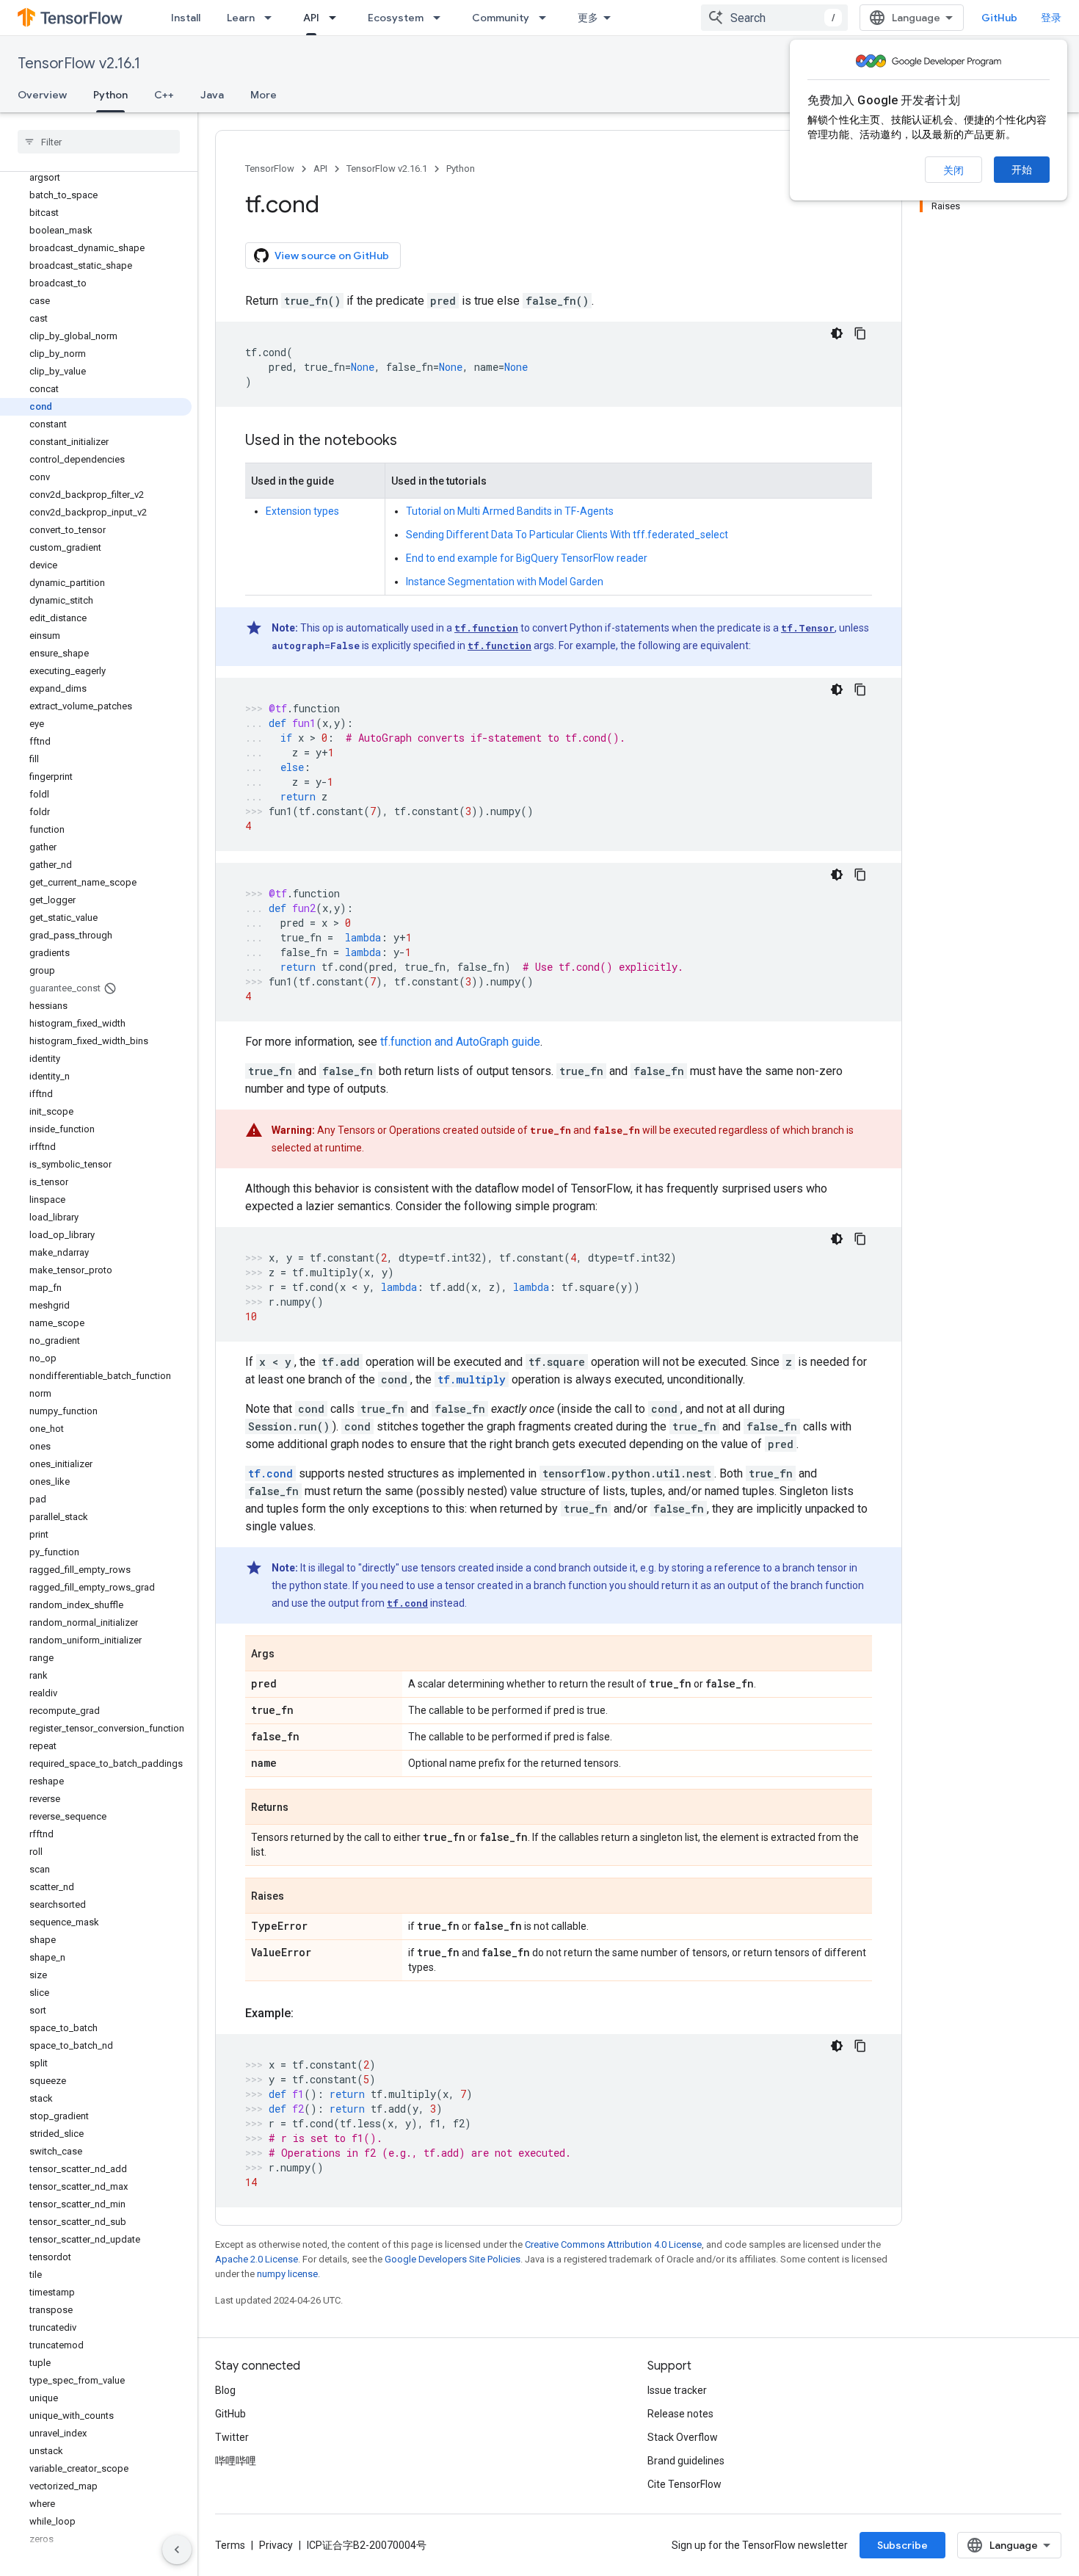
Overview (42, 95)
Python (110, 95)
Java (212, 95)
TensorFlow (270, 169)
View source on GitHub (332, 256)
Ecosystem (396, 18)
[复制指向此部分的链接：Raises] (299, 1897)
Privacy (276, 2545)
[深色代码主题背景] (837, 333)
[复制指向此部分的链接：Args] (289, 1654)
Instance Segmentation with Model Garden (505, 582)
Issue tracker (677, 2390)
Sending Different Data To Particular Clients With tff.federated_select (567, 535)
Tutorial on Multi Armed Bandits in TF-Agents (510, 511)
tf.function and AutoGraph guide (460, 1042)
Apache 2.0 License (257, 2259)
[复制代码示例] (860, 333)
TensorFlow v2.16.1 (79, 64)
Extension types (302, 511)
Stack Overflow (683, 2437)
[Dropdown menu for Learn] (272, 18)
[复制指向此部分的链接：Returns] (303, 1808)
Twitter (232, 2437)
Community (501, 18)
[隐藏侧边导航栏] (177, 2550)
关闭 (953, 170)
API (311, 18)
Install (186, 18)
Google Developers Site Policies (453, 2259)
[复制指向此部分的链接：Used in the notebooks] (412, 441)
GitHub (999, 18)
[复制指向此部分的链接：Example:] (308, 2014)
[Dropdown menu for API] (337, 18)
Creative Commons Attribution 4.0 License (613, 2244)
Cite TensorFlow (684, 2484)
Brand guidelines (686, 2461)
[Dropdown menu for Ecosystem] (441, 18)
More (264, 95)
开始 (1022, 170)
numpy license (287, 2274)
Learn (241, 18)
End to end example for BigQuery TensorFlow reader (527, 558)
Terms (230, 2545)
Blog (225, 2390)
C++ (164, 95)
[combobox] (774, 18)
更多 (588, 18)
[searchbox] (99, 142)
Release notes (680, 2414)
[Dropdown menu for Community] (547, 18)
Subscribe (902, 2545)
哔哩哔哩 (236, 2461)
